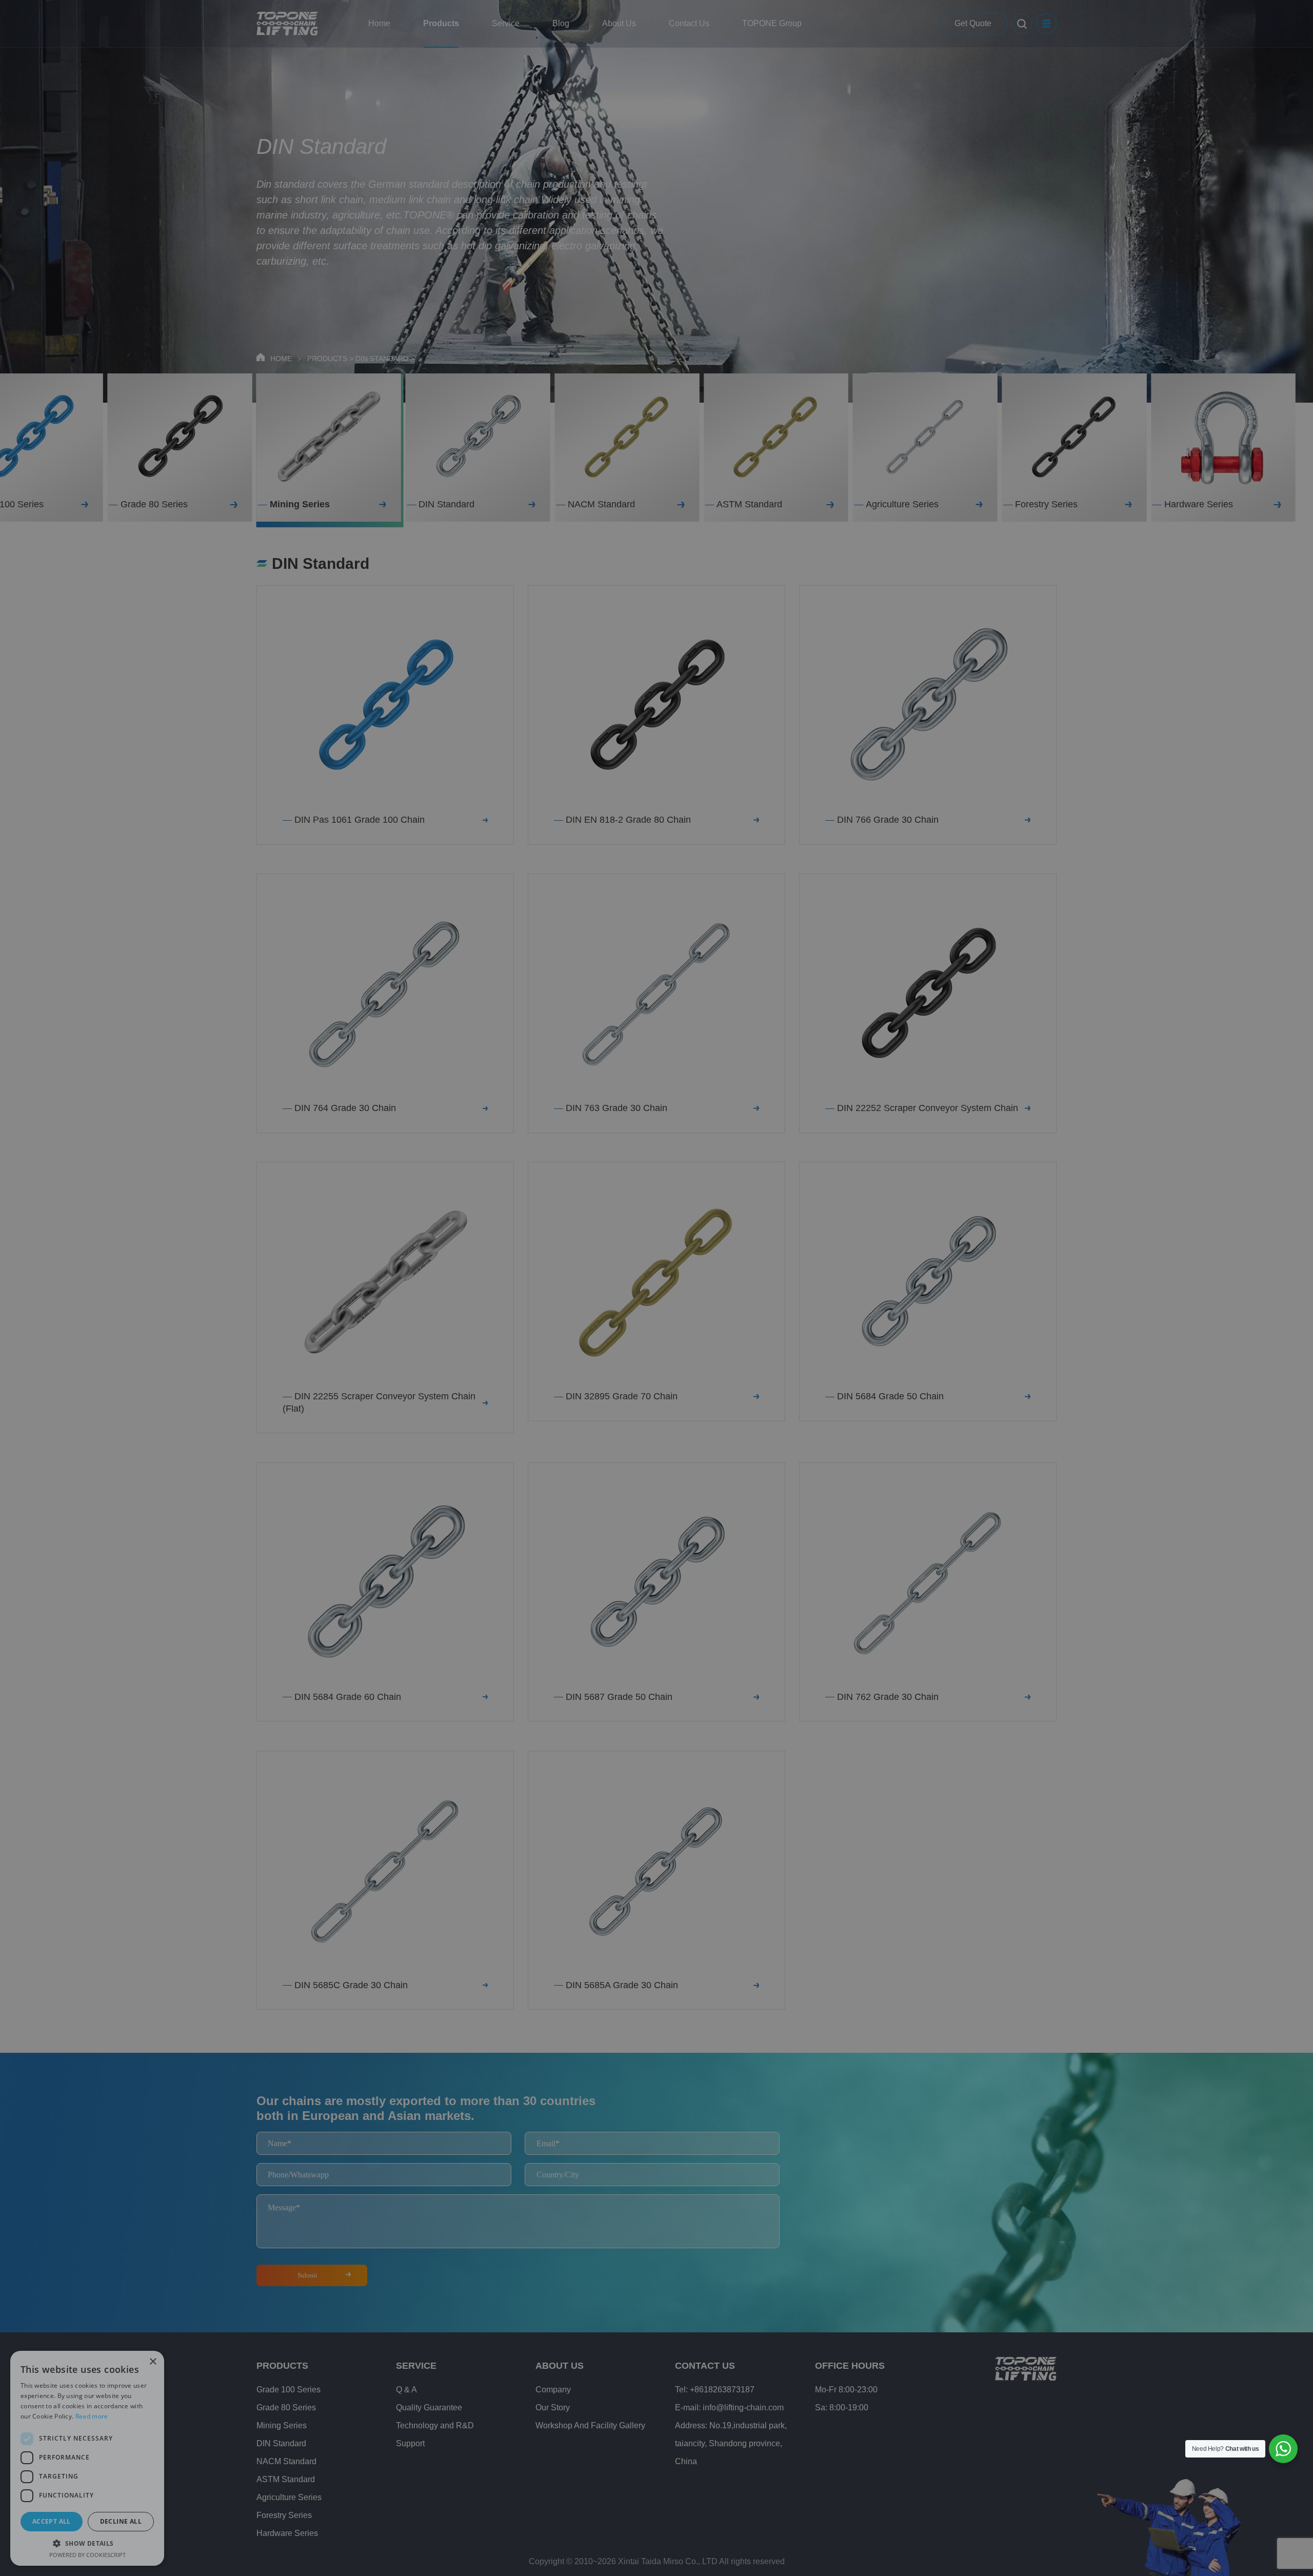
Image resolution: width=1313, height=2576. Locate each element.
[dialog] (656, 1288)
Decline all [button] (121, 2521)
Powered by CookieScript (87, 2555)
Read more (92, 2416)
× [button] (153, 2362)
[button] (87, 2543)
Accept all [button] (52, 2521)
